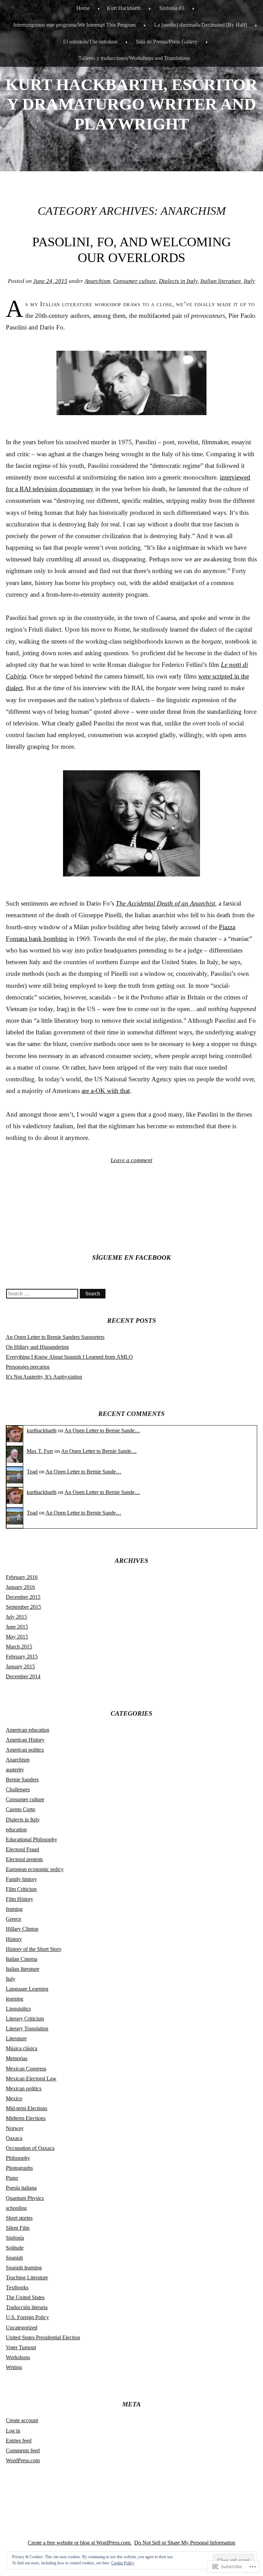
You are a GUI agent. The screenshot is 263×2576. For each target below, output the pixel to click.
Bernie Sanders (22, 1779)
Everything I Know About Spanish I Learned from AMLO (69, 1357)
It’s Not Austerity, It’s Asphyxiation (44, 1377)
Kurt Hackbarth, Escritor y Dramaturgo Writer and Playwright (131, 104)
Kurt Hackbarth (124, 8)
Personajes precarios (28, 1367)
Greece (14, 1919)
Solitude (15, 2248)
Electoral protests (24, 1859)
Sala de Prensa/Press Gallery (167, 42)
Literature (16, 2038)
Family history (21, 1879)
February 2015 (22, 1657)
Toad (32, 1472)
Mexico (14, 2098)
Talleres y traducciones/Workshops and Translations (134, 58)
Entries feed (19, 2441)
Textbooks (17, 2287)
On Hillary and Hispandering (37, 1347)
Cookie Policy (123, 2563)
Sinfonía (15, 2238)
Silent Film (18, 2228)
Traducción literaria (27, 2307)
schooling (16, 2208)
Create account (22, 2420)
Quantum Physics (25, 2198)
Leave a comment (131, 1160)
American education (28, 1730)
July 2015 (16, 1617)
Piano (12, 2178)
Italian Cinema (22, 1959)
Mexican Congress (26, 2069)
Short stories (19, 2218)
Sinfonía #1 (172, 8)
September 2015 (23, 1607)
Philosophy (18, 2158)
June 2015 (17, 1627)
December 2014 (23, 1676)
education (16, 1830)
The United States (25, 2297)
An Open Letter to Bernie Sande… (102, 1430)
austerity (15, 1770)
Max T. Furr (40, 1451)
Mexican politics (24, 2088)
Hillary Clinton (22, 1929)
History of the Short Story (34, 1949)
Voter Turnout (21, 2347)
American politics (25, 1750)
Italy (249, 281)
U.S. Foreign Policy (27, 2317)
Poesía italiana (21, 2188)
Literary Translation (27, 2029)
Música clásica (22, 2048)
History (14, 1939)
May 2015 (17, 1637)
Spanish (14, 2258)
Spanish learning (24, 2268)
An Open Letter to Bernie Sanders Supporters (55, 1337)
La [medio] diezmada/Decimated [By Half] (201, 25)
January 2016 (20, 1587)
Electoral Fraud (22, 1849)
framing (14, 1909)
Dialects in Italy (178, 281)
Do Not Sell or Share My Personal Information (185, 2543)
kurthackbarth (42, 1430)
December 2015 (23, 1597)
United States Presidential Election (43, 2337)
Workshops (18, 2357)
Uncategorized (22, 2328)
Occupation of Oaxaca (30, 2148)
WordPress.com (23, 2460)
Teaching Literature (27, 2278)
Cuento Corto (21, 1809)
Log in (13, 2431)
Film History (20, 1899)
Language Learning (27, 1989)
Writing (14, 2367)
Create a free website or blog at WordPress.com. (80, 2543)
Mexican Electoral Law (31, 2079)
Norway (15, 2128)
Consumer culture (135, 281)
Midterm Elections (26, 2118)
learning (15, 1999)
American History (25, 1740)
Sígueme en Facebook (131, 1258)
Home (83, 8)
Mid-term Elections (27, 2108)
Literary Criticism (25, 2019)
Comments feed (23, 2450)
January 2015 (20, 1666)
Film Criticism (21, 1889)
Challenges (18, 1789)
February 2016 (22, 1577)
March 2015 (19, 1647)
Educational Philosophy (32, 1839)
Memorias (17, 2058)
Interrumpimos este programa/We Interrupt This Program (74, 25)
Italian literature (221, 281)
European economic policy (35, 1869)
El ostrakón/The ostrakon (90, 42)
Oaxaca (14, 2138)
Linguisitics (18, 2009)
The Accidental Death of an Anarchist (165, 903)
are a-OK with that (106, 1091)
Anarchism (97, 281)
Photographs (19, 2168)
